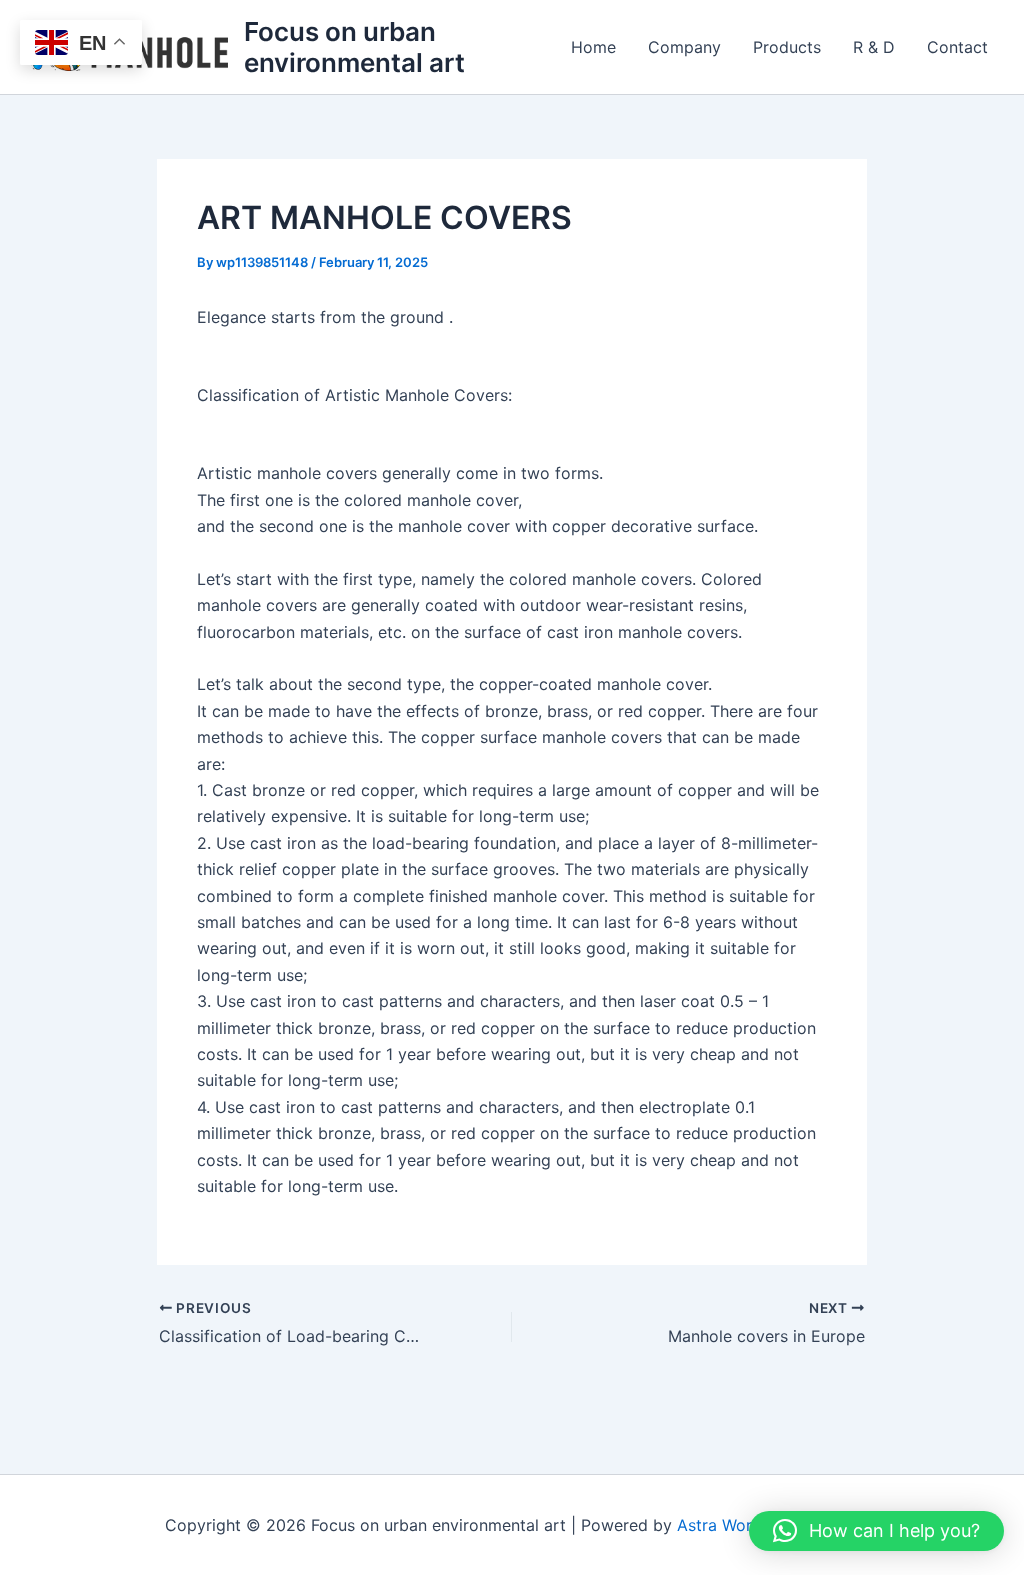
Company (684, 47)
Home (593, 47)
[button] (876, 1531)
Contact (957, 47)
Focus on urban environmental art (354, 47)
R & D (874, 47)
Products (787, 47)
